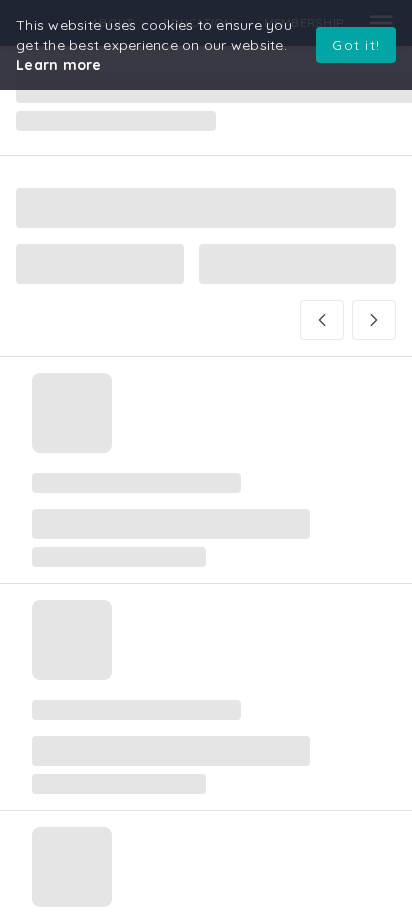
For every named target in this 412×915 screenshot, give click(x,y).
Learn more (59, 65)
